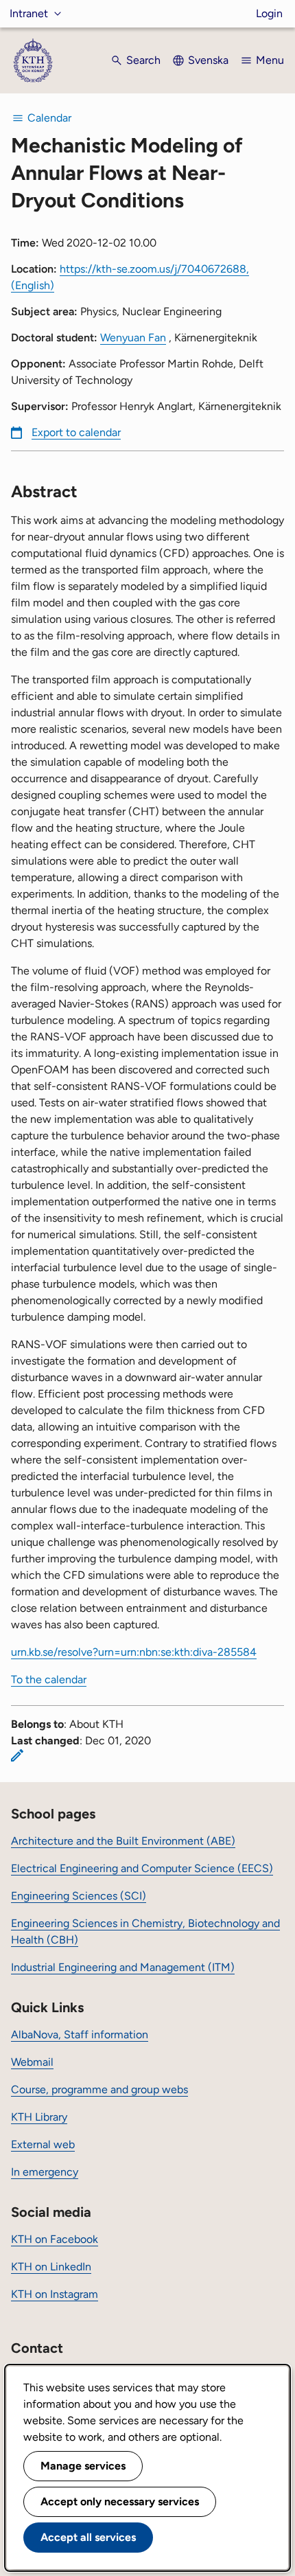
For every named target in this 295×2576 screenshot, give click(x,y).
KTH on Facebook (55, 2239)
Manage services (83, 2466)
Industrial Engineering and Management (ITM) (123, 1967)
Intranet (29, 13)
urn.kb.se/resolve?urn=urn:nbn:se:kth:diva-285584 (134, 1652)
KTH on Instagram (55, 2294)
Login (269, 13)
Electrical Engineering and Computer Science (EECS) (142, 1868)
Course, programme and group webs (99, 2089)
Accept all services (88, 2537)
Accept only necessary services (120, 2501)
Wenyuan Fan (133, 338)
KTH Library (39, 2117)
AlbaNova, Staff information (80, 2034)
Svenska (208, 60)
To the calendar (49, 1679)
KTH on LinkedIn (51, 2267)
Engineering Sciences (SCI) (79, 1896)
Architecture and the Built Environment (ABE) (123, 1841)
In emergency (45, 2172)
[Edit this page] (17, 1755)
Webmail (32, 2062)
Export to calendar (76, 432)
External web (43, 2144)
